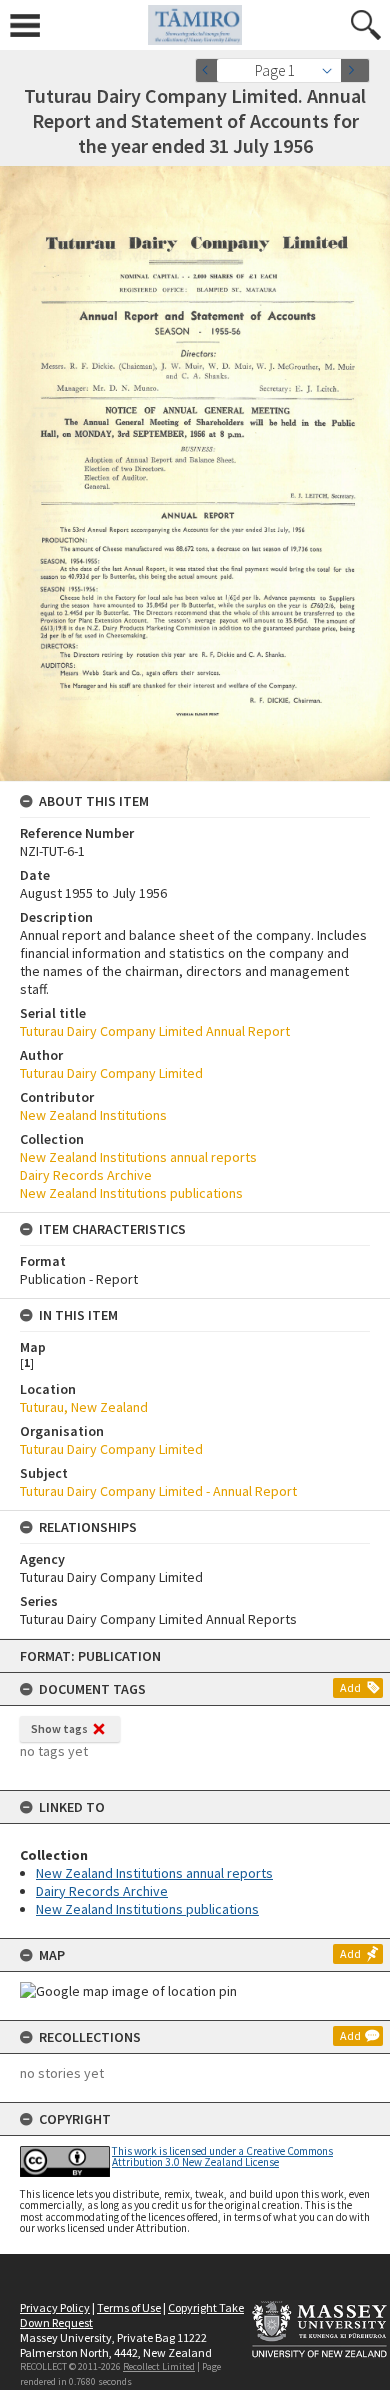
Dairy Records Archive (102, 1891)
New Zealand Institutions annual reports (154, 1873)
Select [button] (332, 70)
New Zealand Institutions (93, 1115)
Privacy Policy (55, 2307)
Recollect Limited (159, 2366)
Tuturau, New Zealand (84, 1407)
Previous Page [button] (210, 70)
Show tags (59, 1728)
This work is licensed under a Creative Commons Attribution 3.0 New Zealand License (222, 2156)
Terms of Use (129, 2307)
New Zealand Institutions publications (147, 1909)
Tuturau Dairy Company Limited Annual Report (155, 1031)
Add (350, 1687)
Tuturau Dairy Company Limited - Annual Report (158, 1491)
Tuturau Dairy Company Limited (111, 1073)
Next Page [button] (355, 70)
